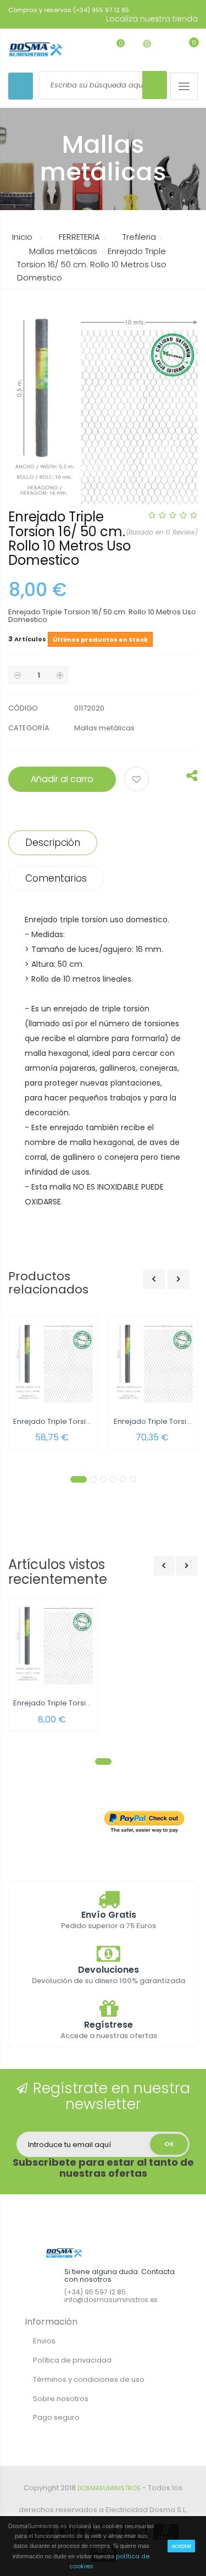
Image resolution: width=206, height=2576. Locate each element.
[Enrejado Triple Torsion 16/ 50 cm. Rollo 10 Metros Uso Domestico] (53, 1645)
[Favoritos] (112, 49)
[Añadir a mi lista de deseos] (138, 780)
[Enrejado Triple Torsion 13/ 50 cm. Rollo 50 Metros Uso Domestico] (53, 1363)
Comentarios (56, 878)
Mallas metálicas (104, 728)
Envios (44, 2341)
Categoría (29, 728)
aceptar (182, 2546)
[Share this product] (192, 778)
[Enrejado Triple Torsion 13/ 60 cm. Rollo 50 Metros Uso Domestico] (154, 1363)
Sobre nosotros (61, 2399)
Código (23, 708)
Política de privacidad (72, 2360)
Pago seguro (56, 2417)
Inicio (22, 237)
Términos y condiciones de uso (89, 2379)
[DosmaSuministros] (36, 50)
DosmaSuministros (109, 2488)
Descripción (53, 843)
